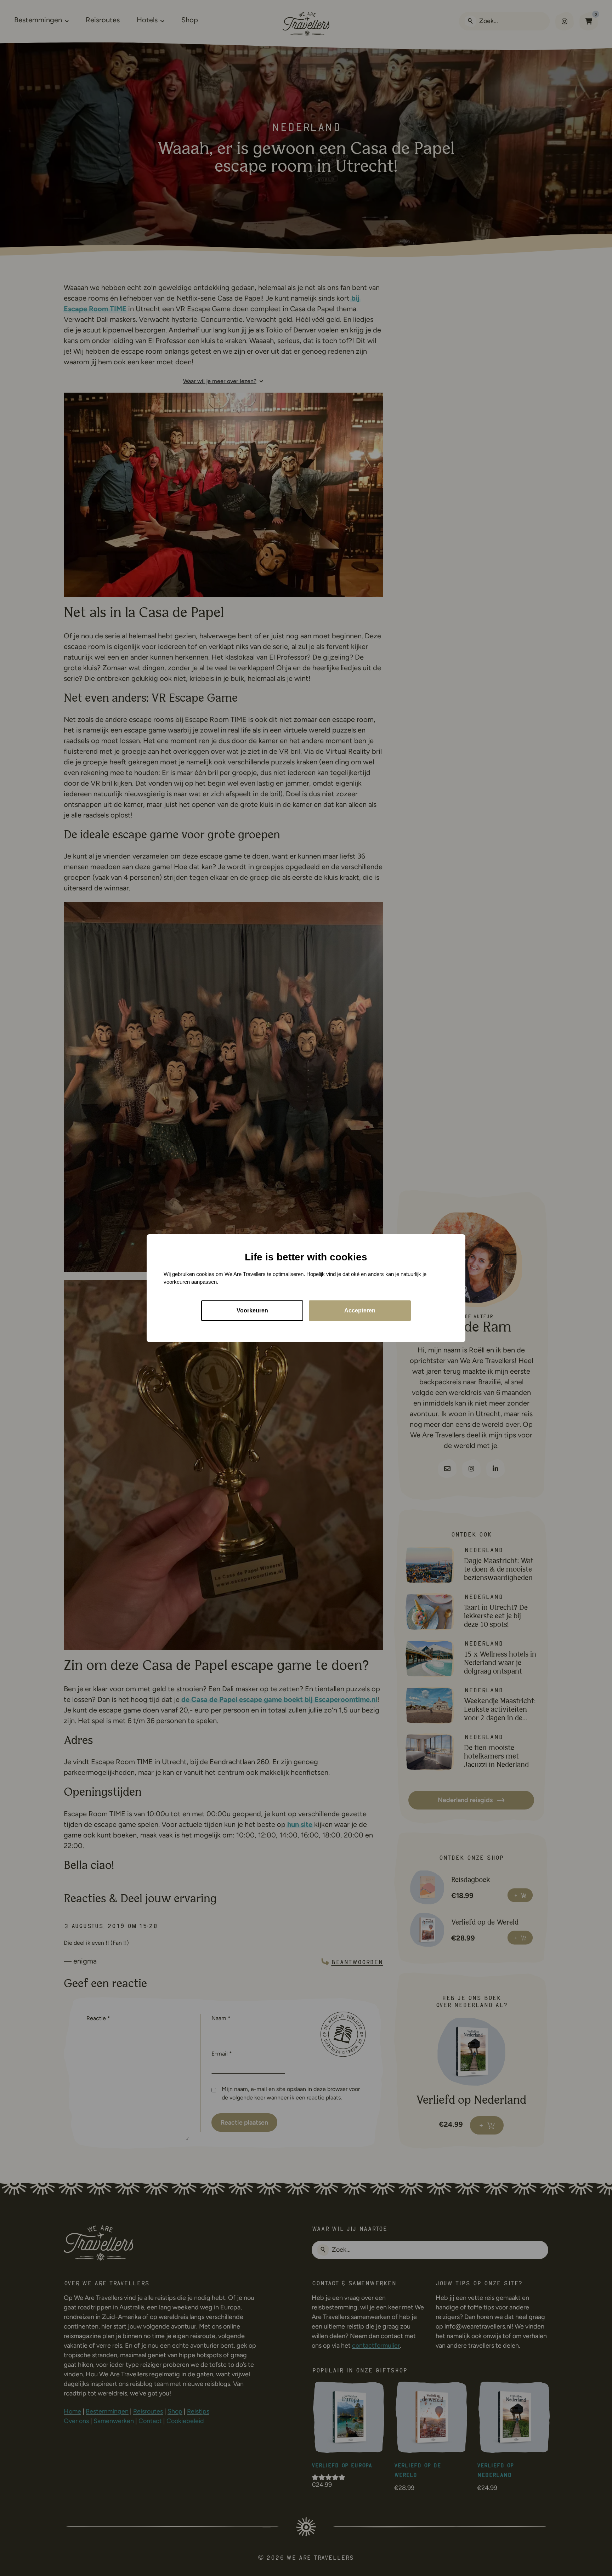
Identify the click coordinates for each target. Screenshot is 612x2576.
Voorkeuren (252, 1310)
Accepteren (360, 1310)
